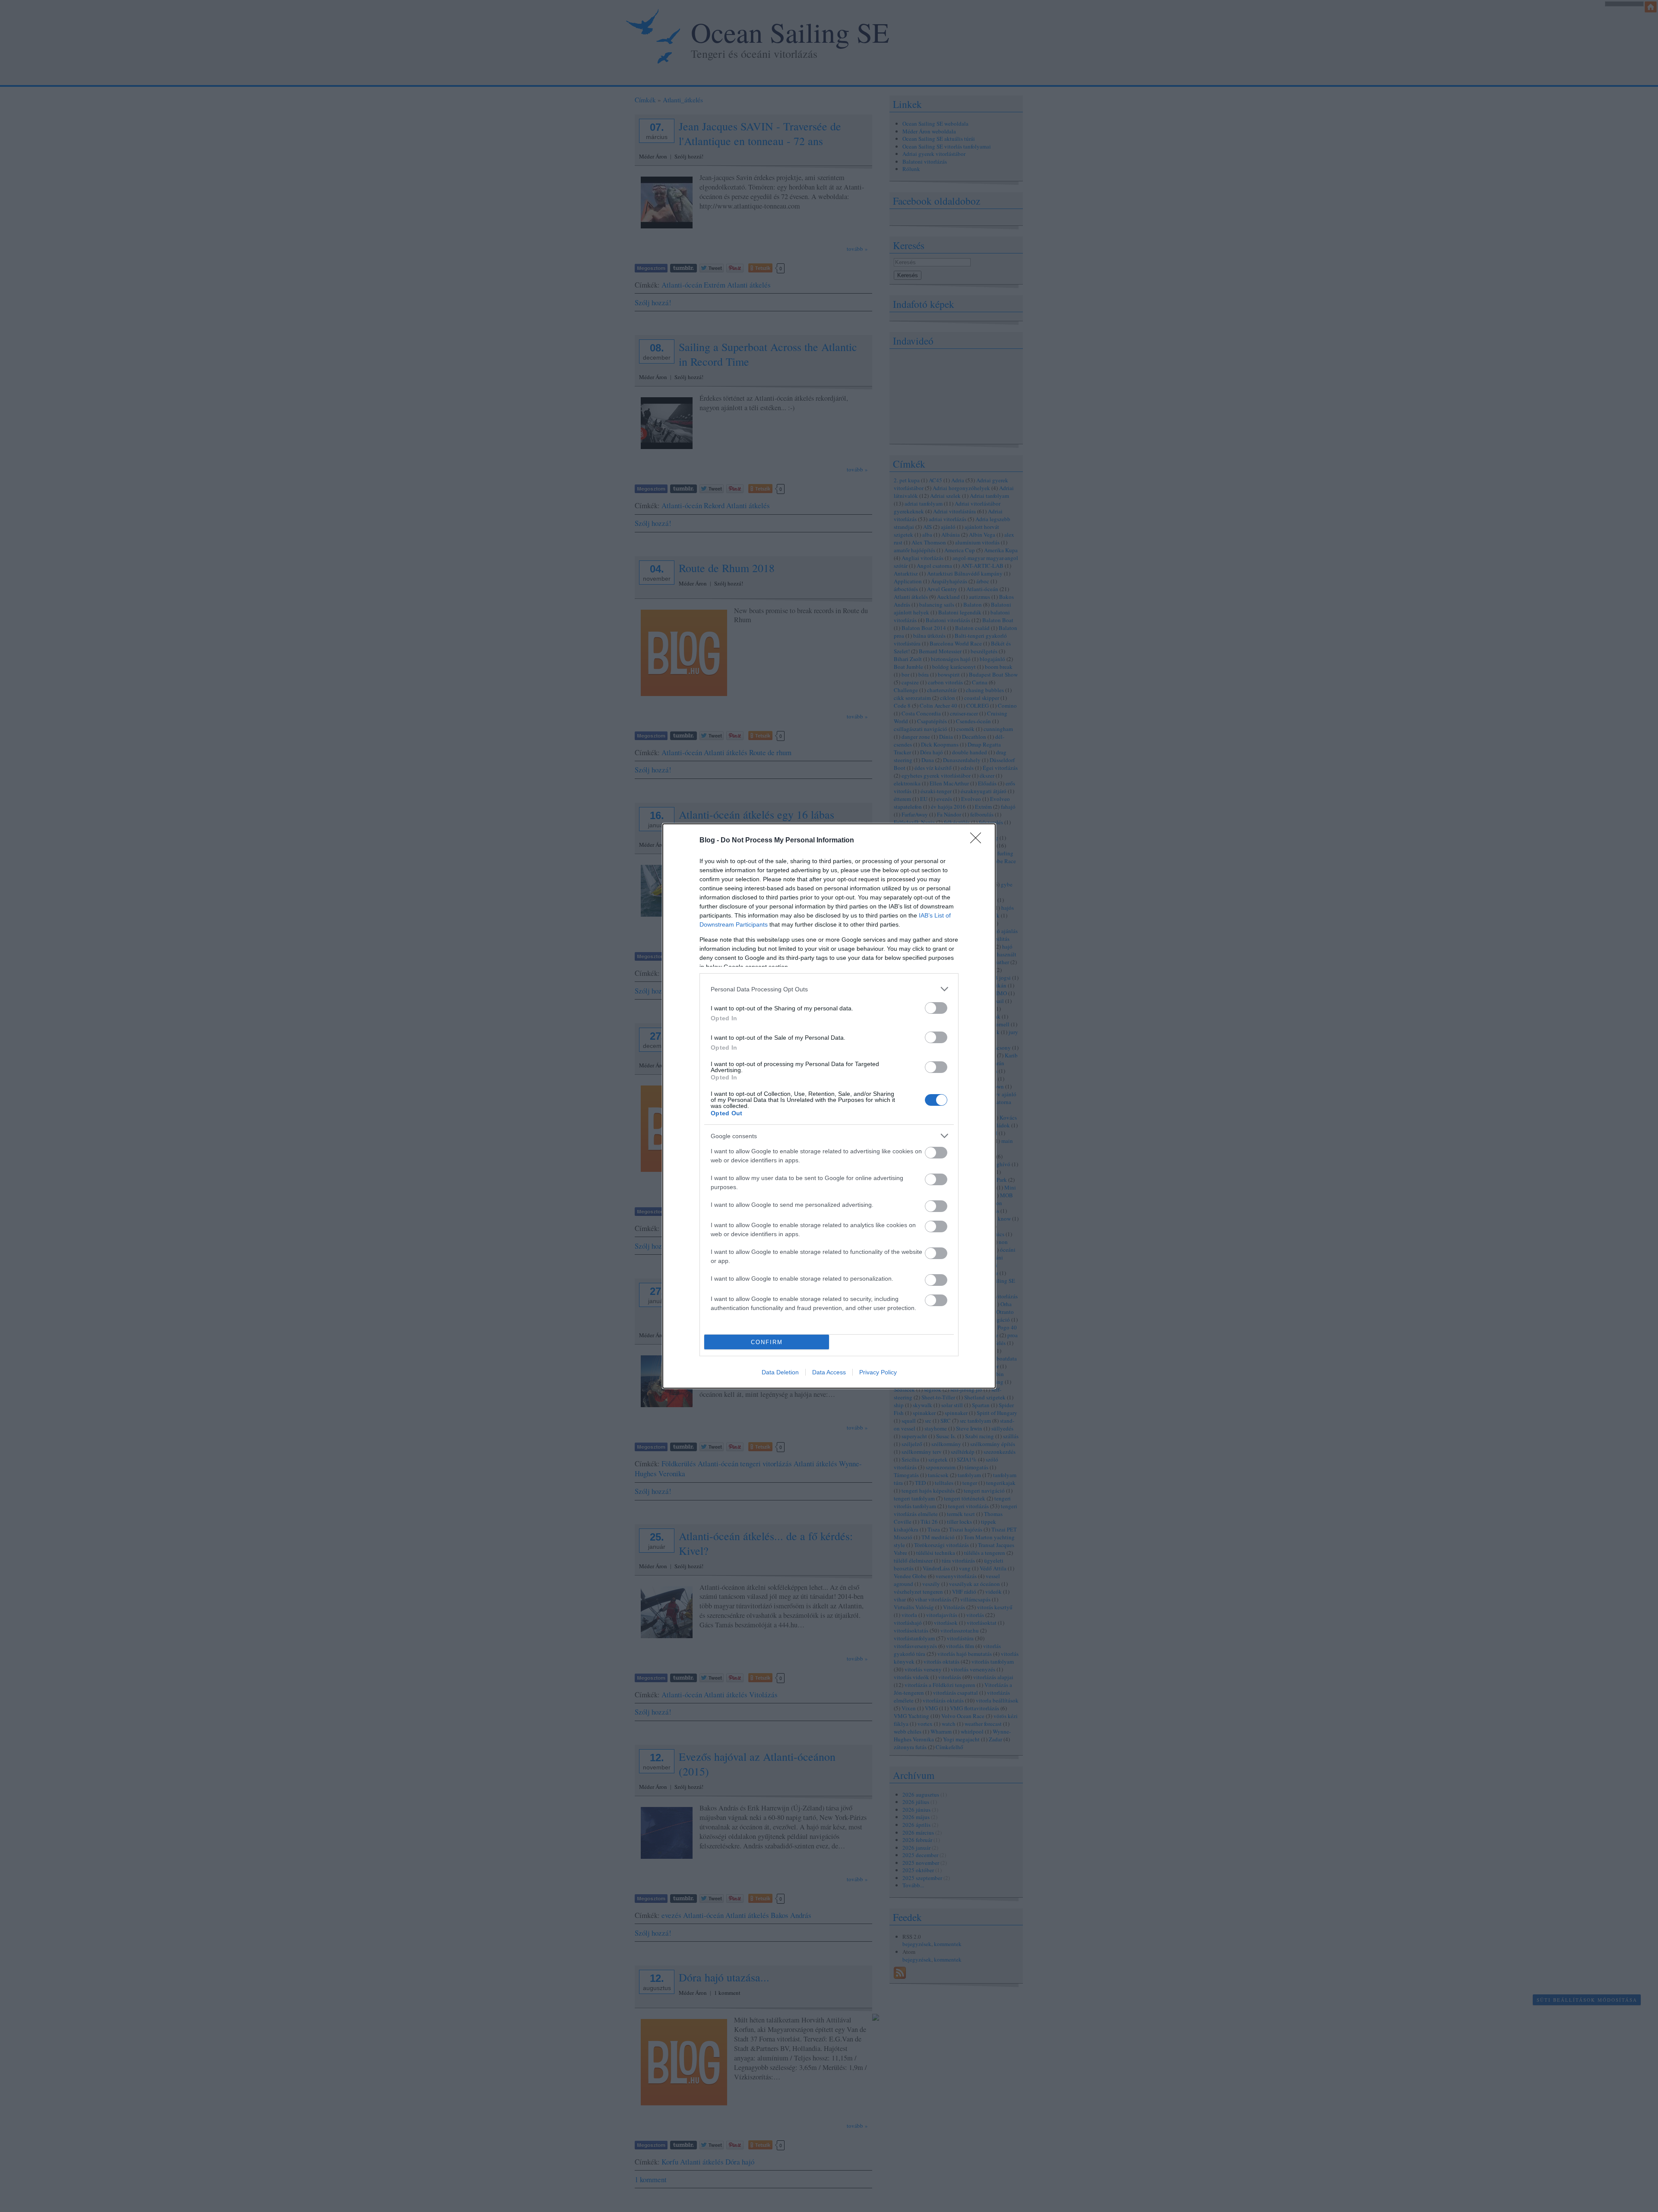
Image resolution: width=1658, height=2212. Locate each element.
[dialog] (829, 1106)
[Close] (978, 841)
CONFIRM (767, 1342)
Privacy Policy (878, 1372)
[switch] (936, 1008)
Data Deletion (780, 1372)
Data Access (829, 1372)
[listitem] (829, 989)
